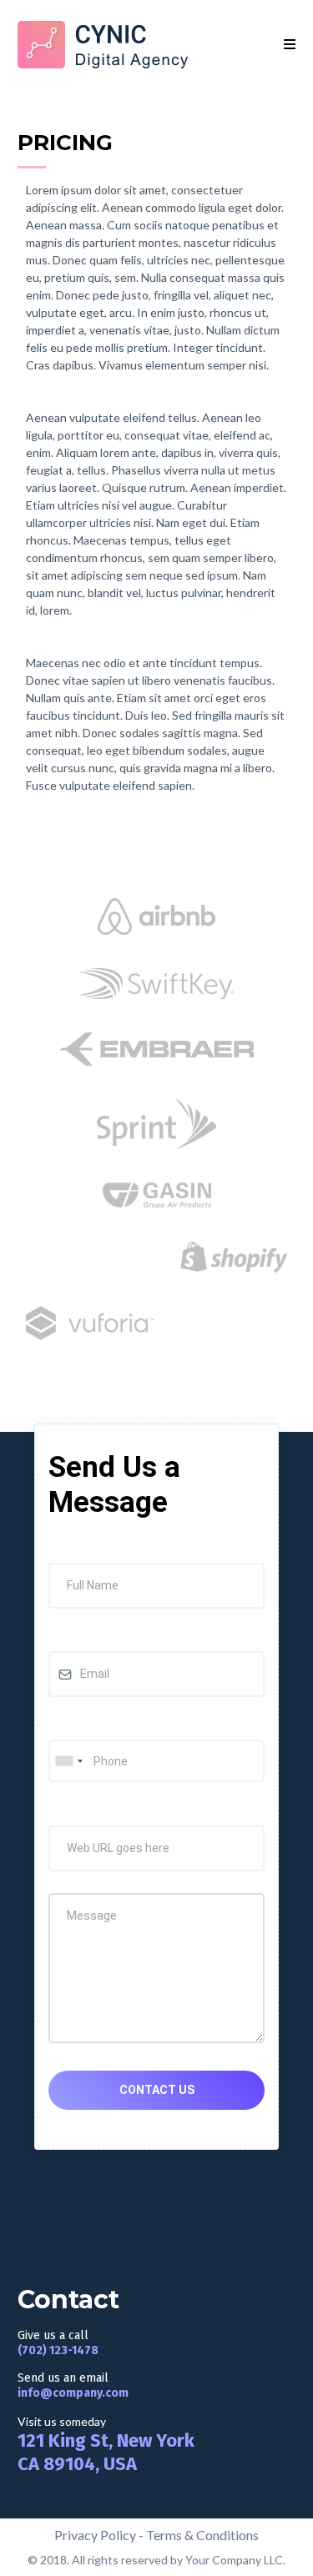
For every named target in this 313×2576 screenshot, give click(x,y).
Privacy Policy (95, 2535)
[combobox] (68, 1761)
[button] (290, 45)
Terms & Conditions (202, 2535)
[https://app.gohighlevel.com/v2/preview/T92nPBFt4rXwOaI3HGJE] (103, 45)
